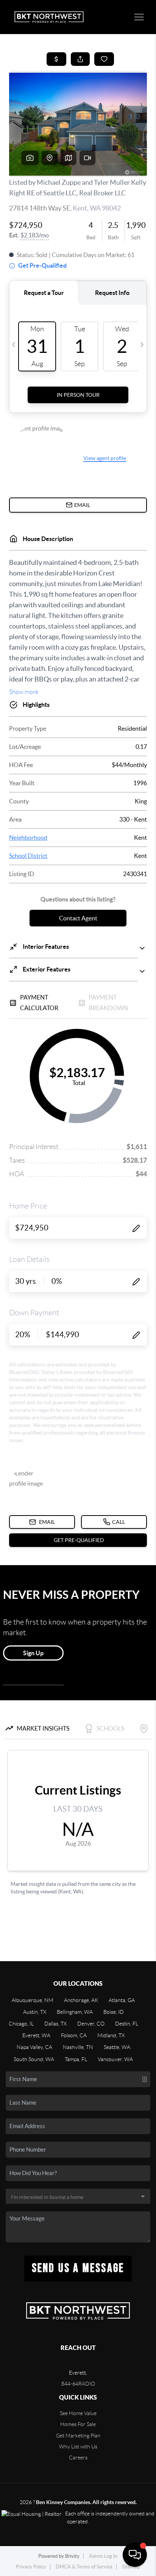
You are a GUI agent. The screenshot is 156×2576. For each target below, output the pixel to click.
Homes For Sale (78, 2424)
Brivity (72, 2556)
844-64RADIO (78, 2384)
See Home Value (78, 2413)
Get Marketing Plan (78, 2436)
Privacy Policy (31, 2567)
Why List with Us (78, 2447)
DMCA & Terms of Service (84, 2567)
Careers (78, 2457)
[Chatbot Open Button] (135, 2555)
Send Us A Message (78, 2268)
